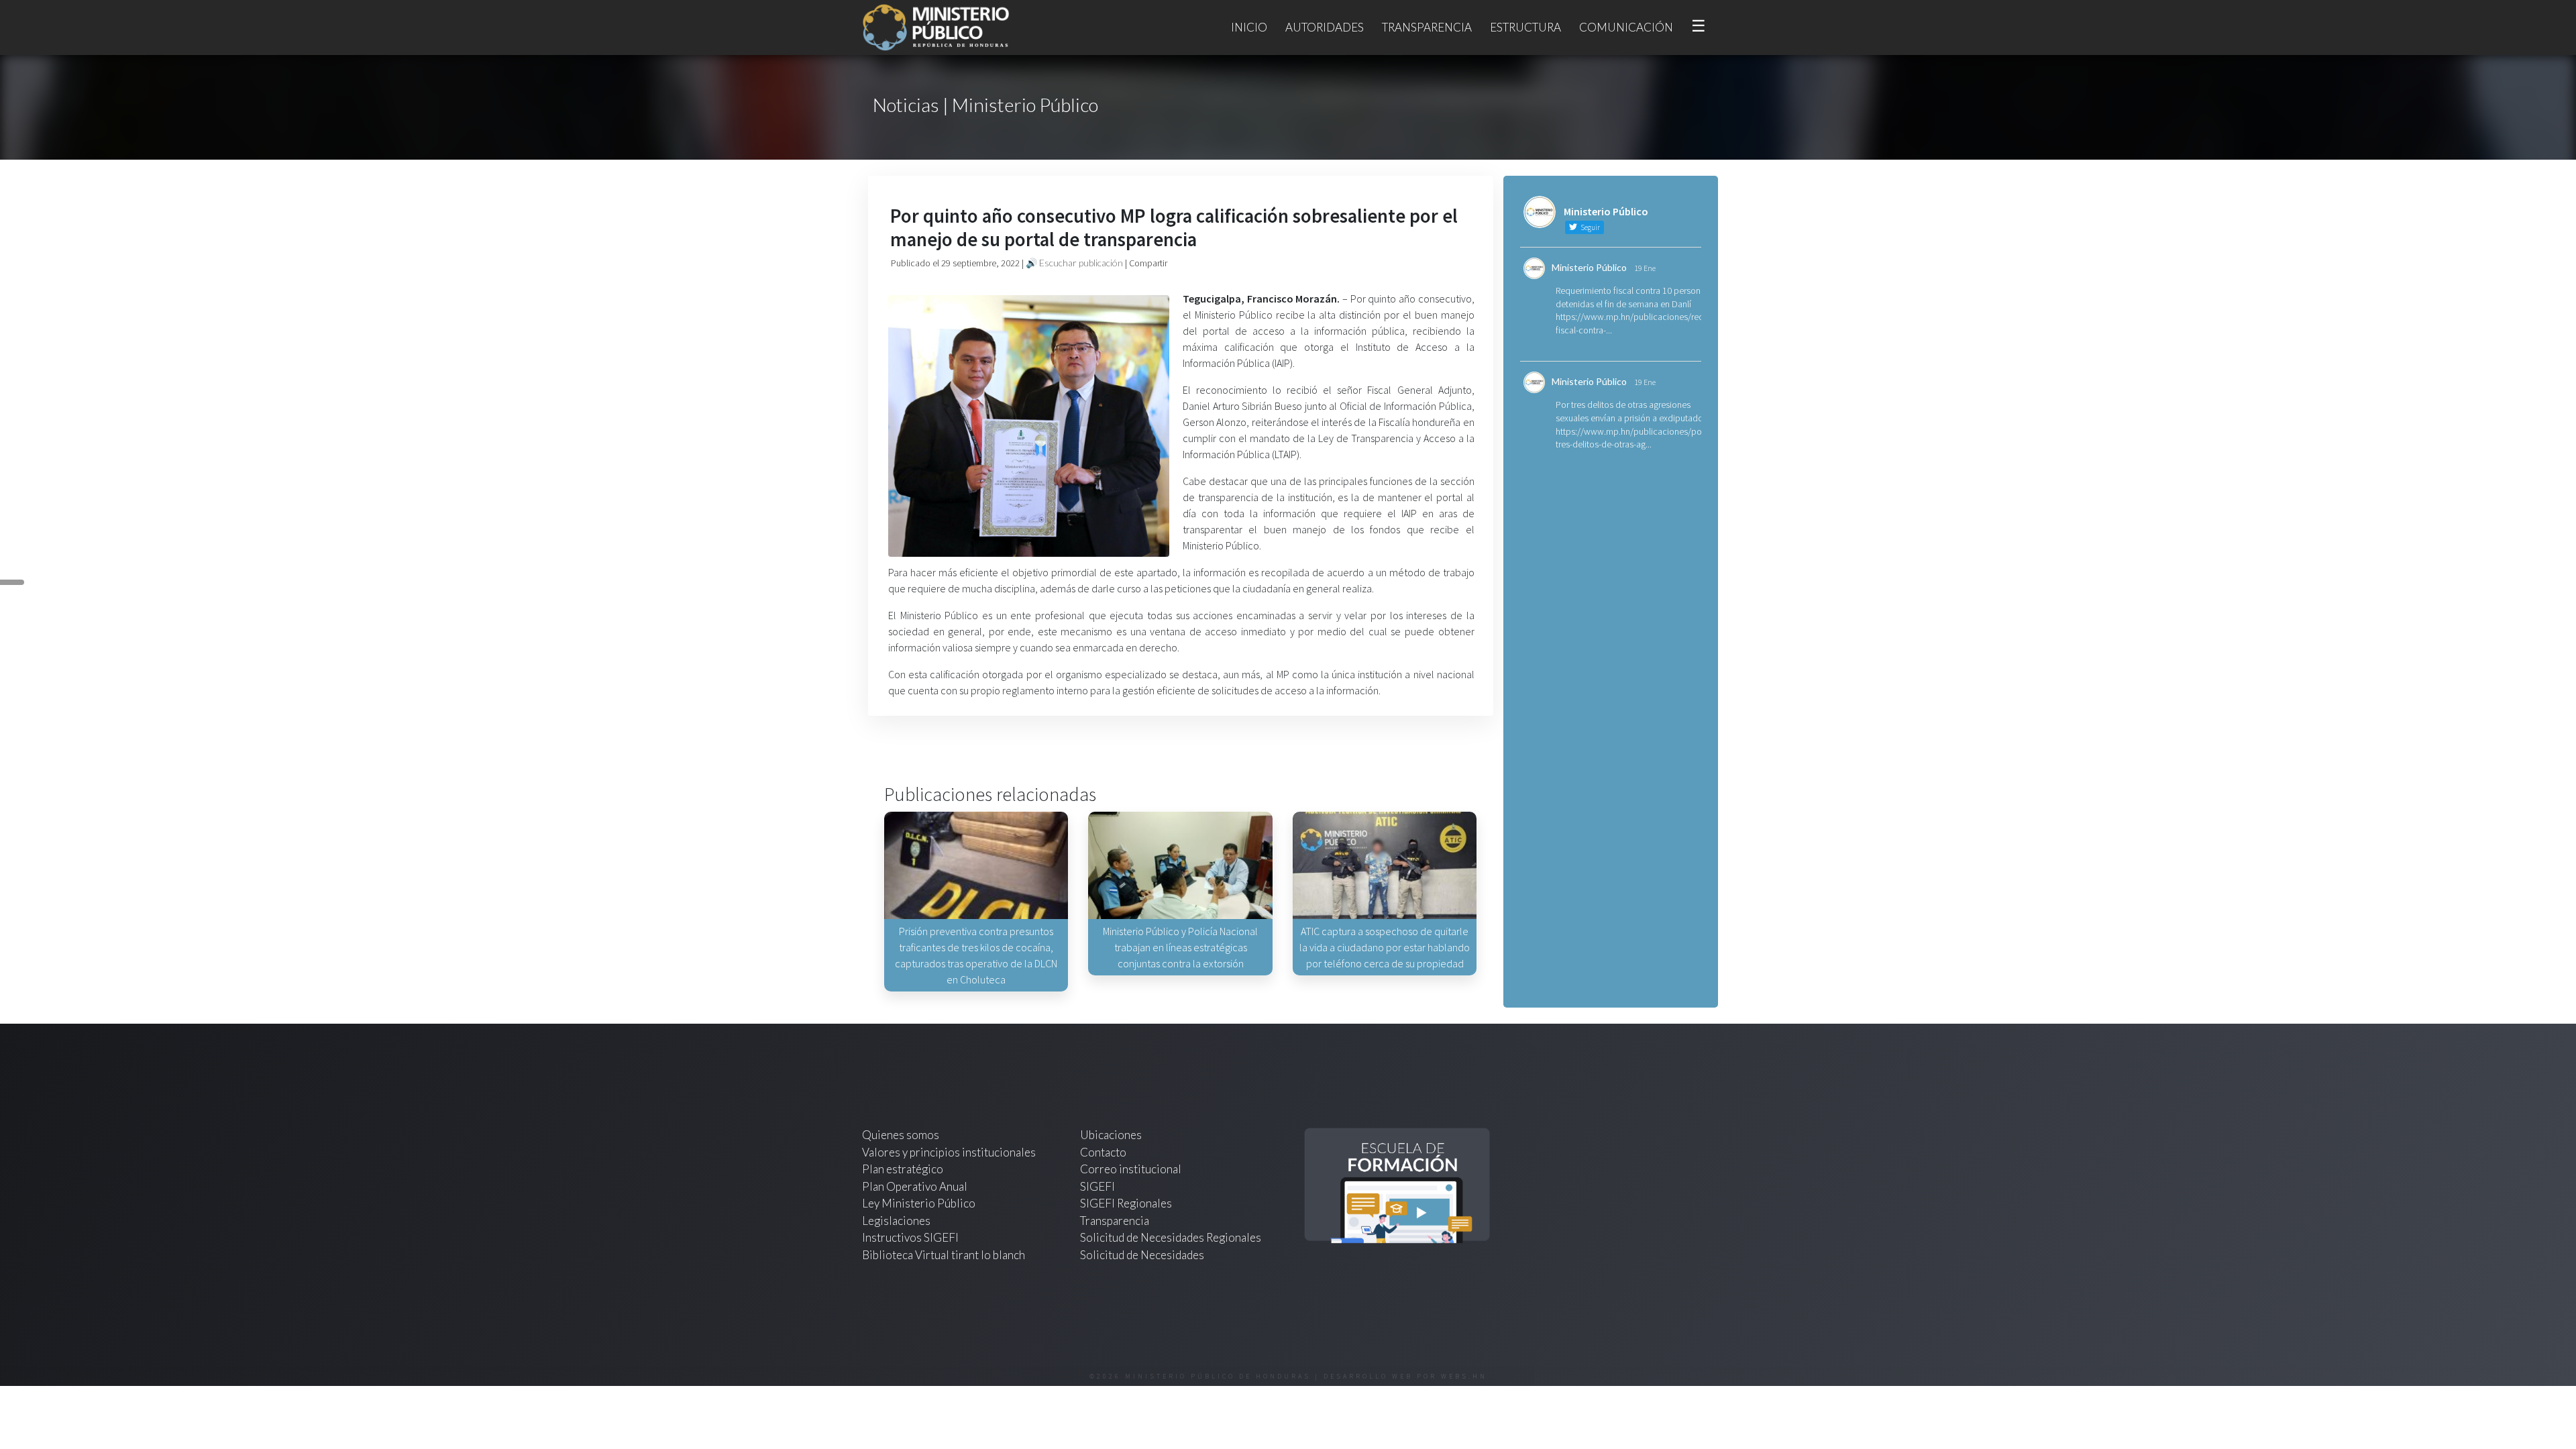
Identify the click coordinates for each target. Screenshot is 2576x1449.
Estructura (1525, 27)
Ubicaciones (1111, 1135)
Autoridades (1325, 27)
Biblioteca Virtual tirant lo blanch (944, 1255)
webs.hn (1464, 1376)
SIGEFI (1097, 1186)
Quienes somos (901, 1135)
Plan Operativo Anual (915, 1186)
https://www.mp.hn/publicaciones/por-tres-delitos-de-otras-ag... (1631, 438)
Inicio (1249, 27)
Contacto (1103, 1152)
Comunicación (1626, 27)
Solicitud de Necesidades (1142, 1255)
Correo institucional (1131, 1169)
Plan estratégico (904, 1169)
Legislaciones (896, 1221)
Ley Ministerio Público (919, 1203)
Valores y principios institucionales (949, 1152)
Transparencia (1427, 27)
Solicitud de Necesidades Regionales (1171, 1237)
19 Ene (1645, 268)
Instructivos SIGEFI (910, 1237)
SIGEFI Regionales (1126, 1203)
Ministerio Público (1589, 267)
